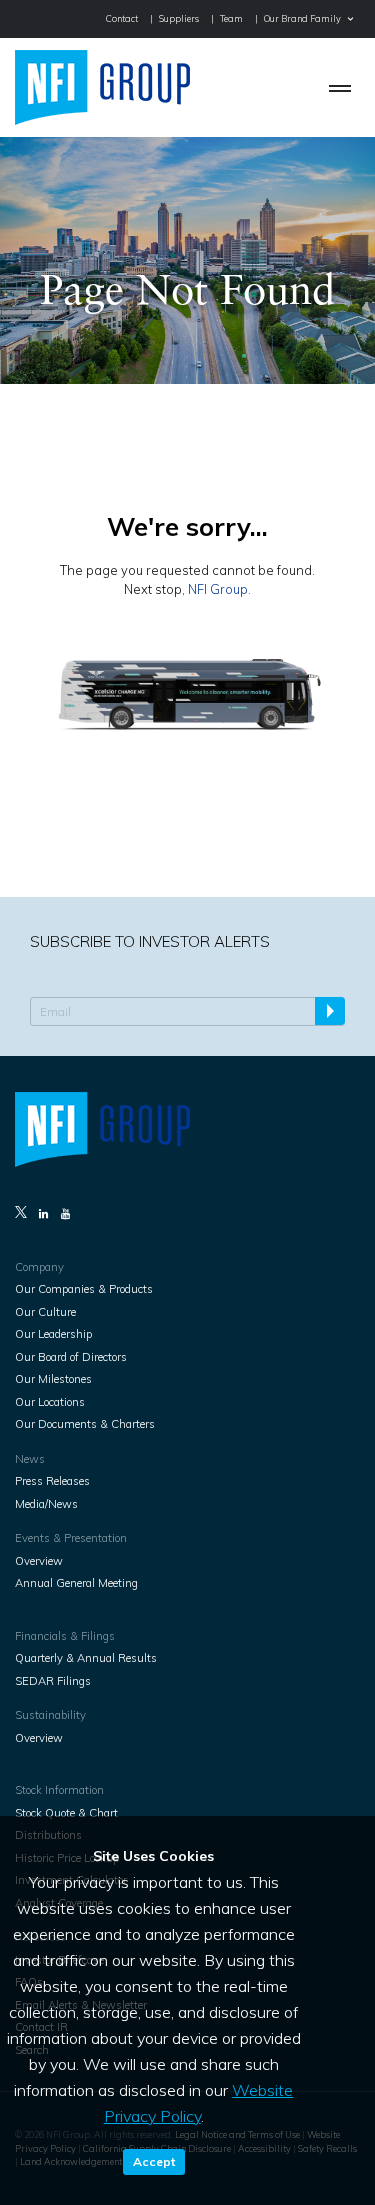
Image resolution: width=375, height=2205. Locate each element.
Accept (154, 2161)
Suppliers (179, 18)
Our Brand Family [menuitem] (302, 18)
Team (231, 18)
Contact (122, 18)
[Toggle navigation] (340, 87)
